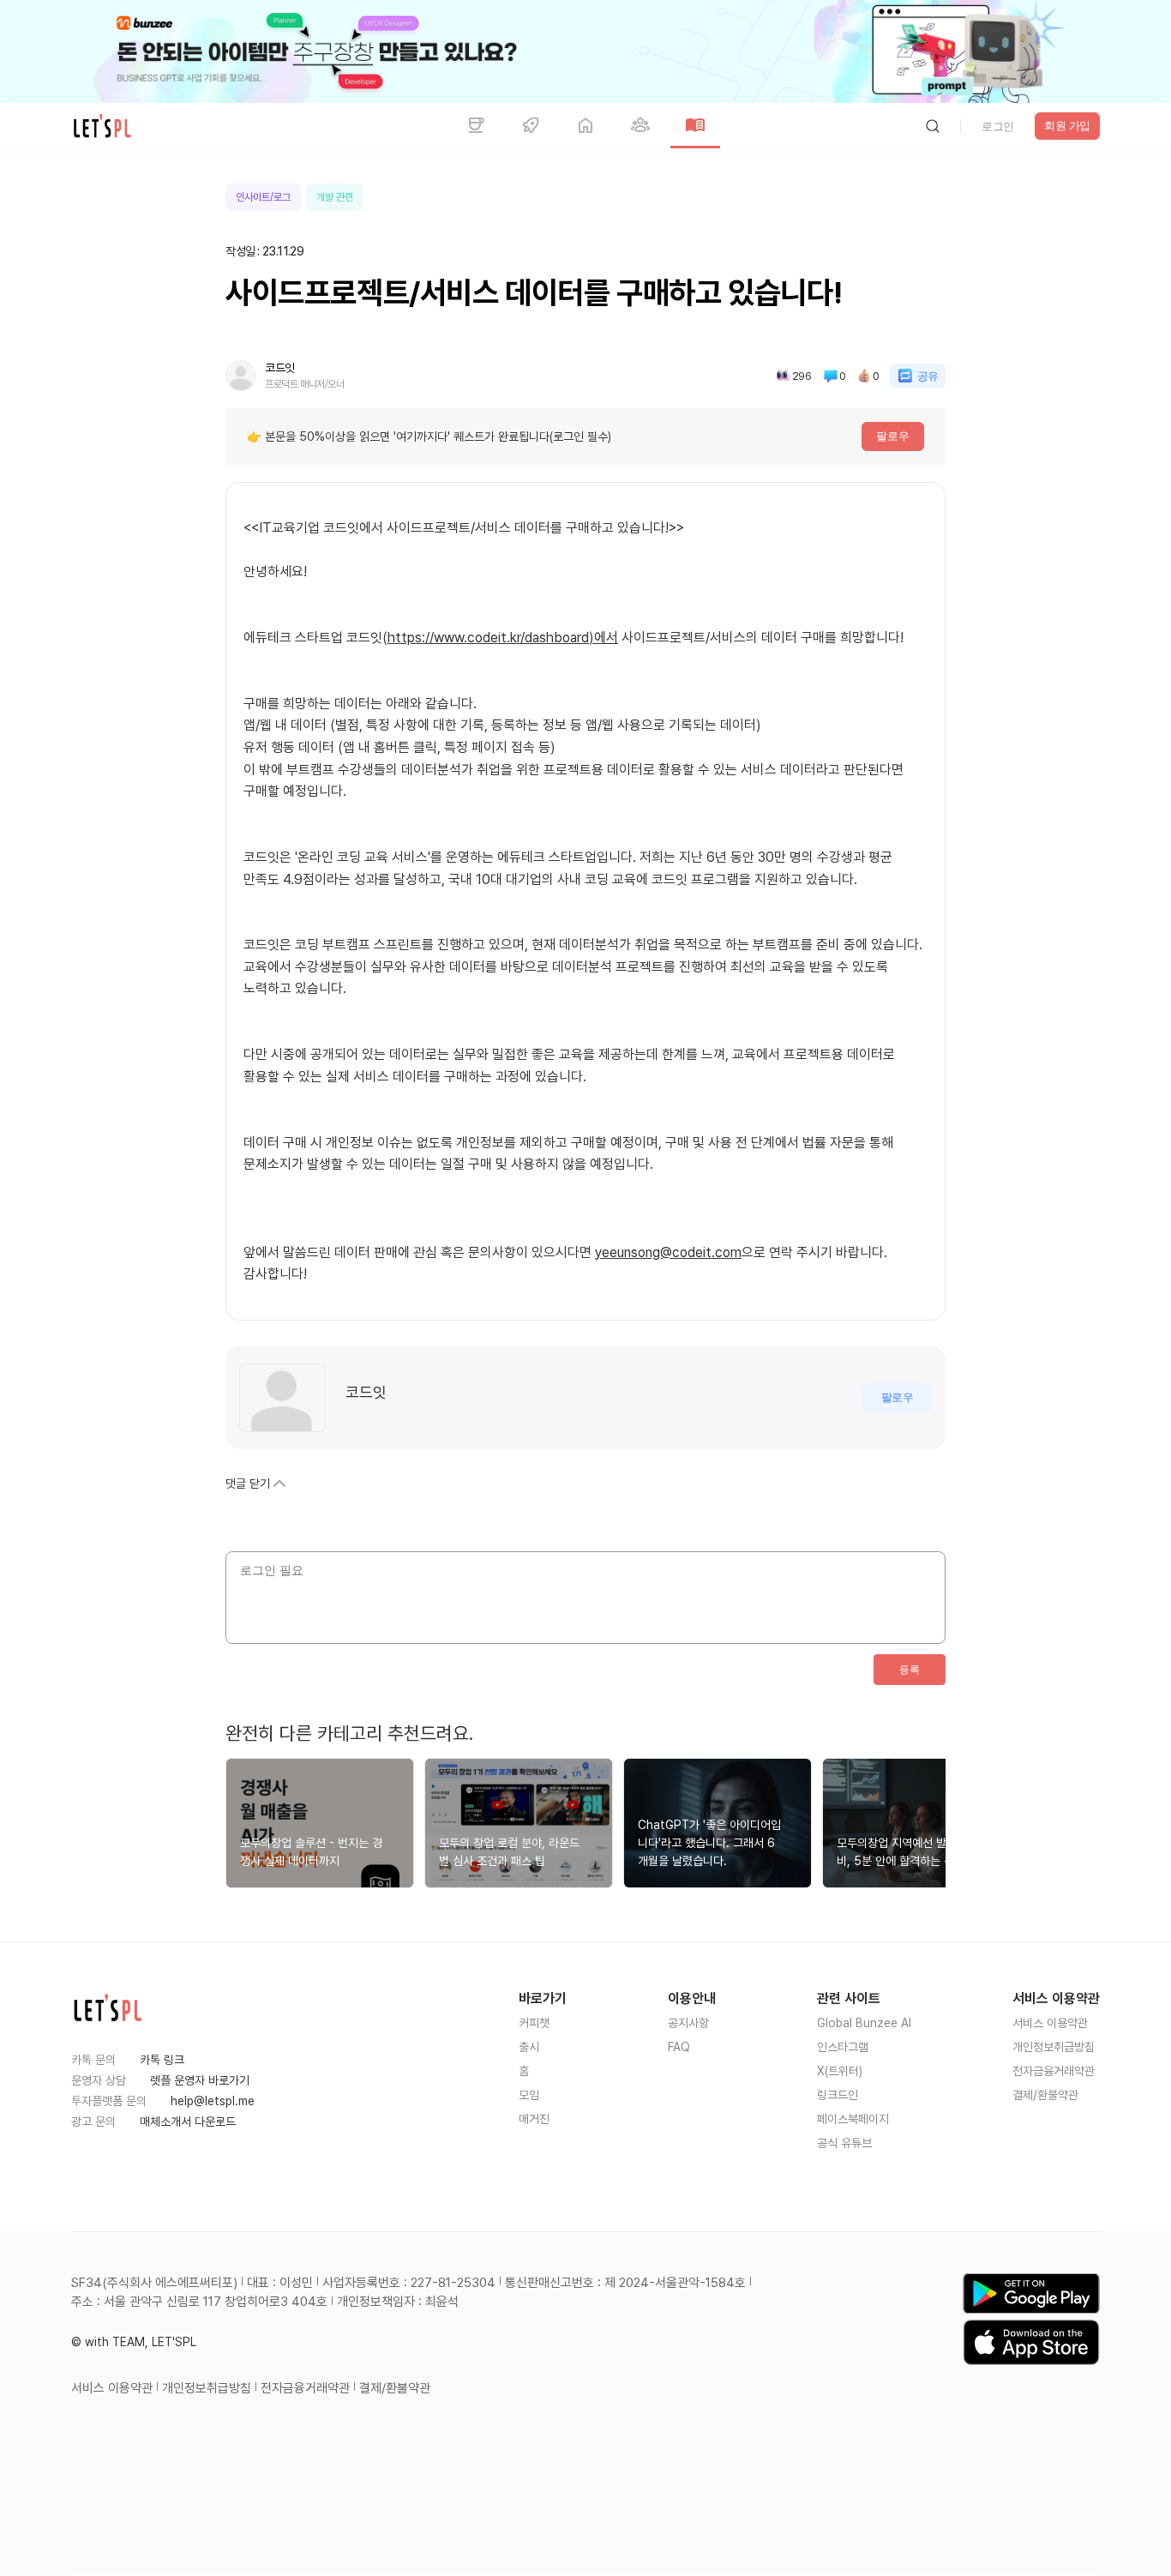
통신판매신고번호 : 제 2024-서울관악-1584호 (625, 2283)
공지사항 (688, 2023)
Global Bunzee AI (864, 2023)
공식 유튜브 (844, 2143)
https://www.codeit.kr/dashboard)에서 (503, 638)
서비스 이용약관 (1050, 2023)
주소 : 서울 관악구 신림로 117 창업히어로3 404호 (199, 2302)
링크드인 (838, 2095)
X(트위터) (840, 2071)
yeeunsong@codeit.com (668, 1252)
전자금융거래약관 (1054, 2071)
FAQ (679, 2047)
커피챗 (534, 2023)
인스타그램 (843, 2047)
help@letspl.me (213, 2101)
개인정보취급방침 (1054, 2047)
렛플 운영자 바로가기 (200, 2080)
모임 (529, 2095)
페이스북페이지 (853, 2119)
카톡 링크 (162, 2060)
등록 (910, 1670)
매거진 (534, 2119)
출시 (529, 2047)
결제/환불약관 (1045, 2095)
